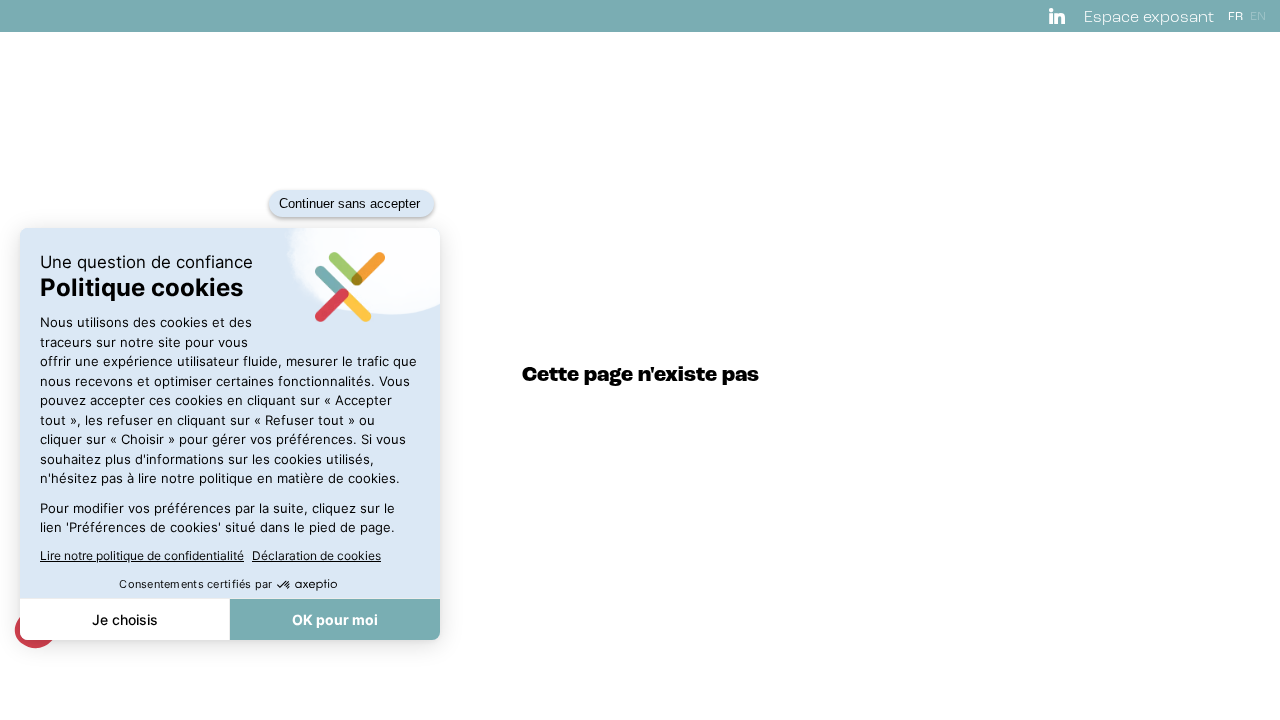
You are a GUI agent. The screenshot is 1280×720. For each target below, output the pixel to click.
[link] (1060, 16)
